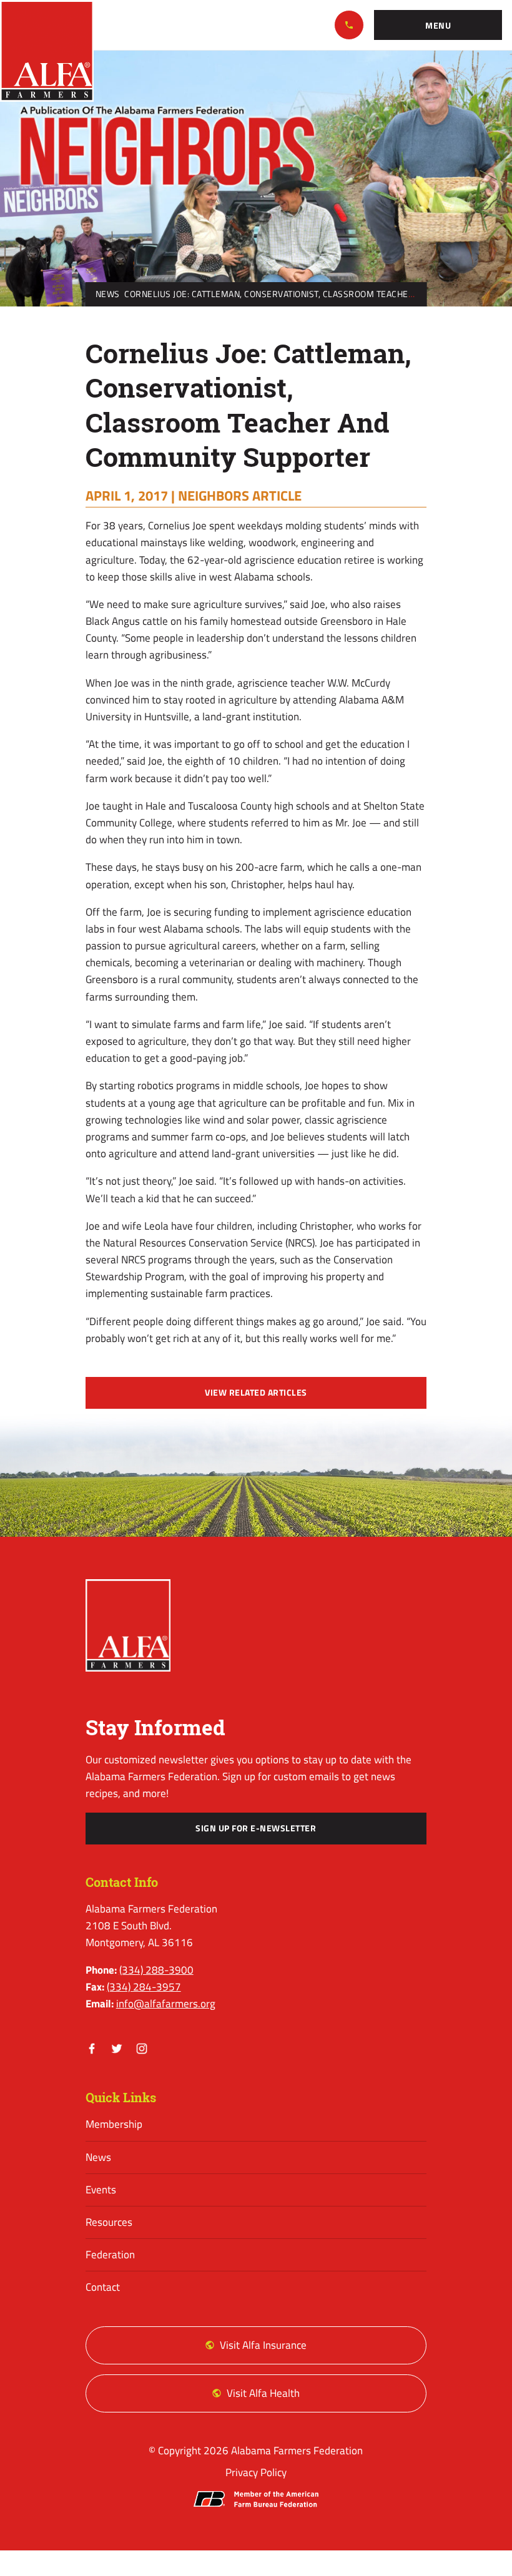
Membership (114, 2124)
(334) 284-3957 (144, 1987)
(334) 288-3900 (349, 25)
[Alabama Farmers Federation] (128, 1625)
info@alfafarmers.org (166, 2004)
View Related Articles (256, 1393)
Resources (109, 2222)
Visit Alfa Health (263, 2393)
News (108, 294)
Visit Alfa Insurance (263, 2345)
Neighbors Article (240, 496)
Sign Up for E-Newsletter (256, 1828)
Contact (103, 2287)
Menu (438, 26)
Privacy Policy (256, 2472)
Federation (110, 2255)
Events (101, 2190)
